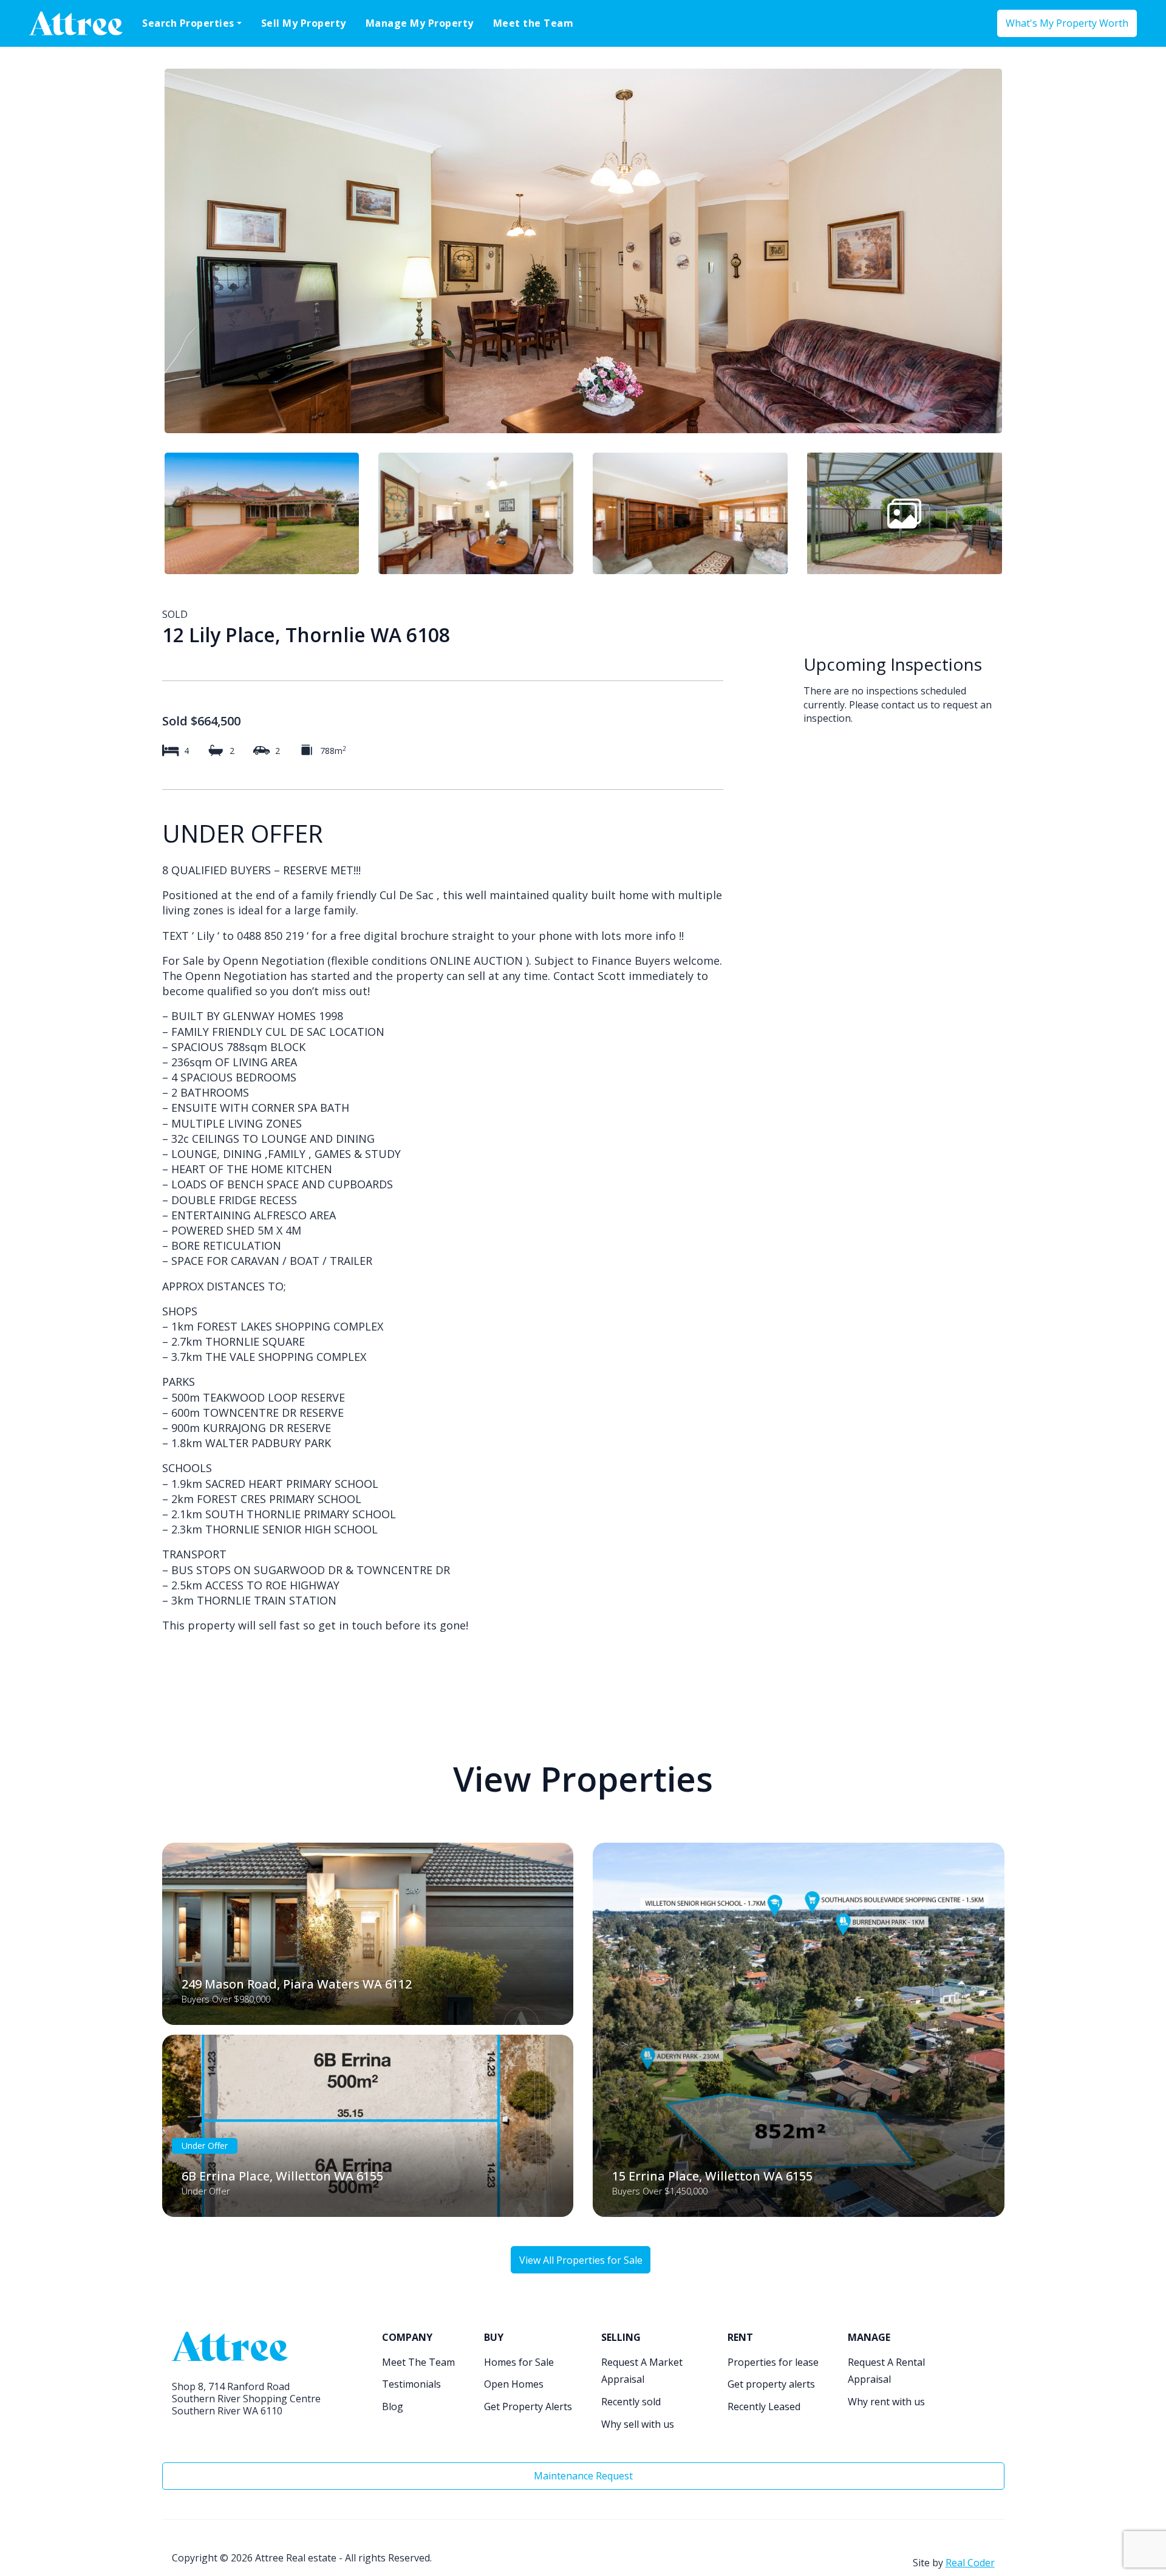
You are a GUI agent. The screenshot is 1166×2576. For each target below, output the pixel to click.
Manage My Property (420, 23)
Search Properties (188, 23)
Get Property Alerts (528, 2406)
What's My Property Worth (1067, 23)
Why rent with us (886, 2402)
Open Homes (514, 2384)
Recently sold (631, 2402)
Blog (393, 2406)
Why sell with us (638, 2424)
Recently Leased (764, 2406)
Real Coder (970, 2563)
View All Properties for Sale (581, 2260)
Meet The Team (418, 2362)
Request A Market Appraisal (642, 2371)
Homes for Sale (519, 2362)
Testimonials (411, 2384)
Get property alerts (771, 2384)
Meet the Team (534, 23)
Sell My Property (304, 23)
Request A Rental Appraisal (886, 2371)
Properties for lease (773, 2362)
